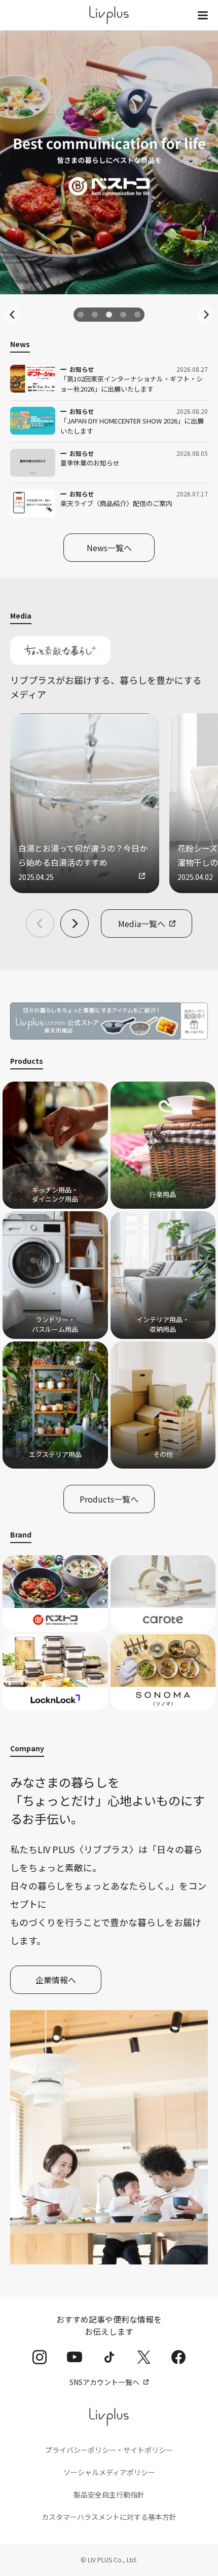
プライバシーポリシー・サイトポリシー (109, 2450)
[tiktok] (109, 2357)
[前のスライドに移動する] (12, 315)
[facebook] (178, 2357)
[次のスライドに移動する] (206, 315)
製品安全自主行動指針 (109, 2494)
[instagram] (40, 2357)
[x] (144, 2357)
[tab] (81, 315)
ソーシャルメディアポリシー (109, 2472)
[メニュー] (203, 15)
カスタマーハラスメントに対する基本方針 (109, 2517)
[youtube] (75, 2357)
